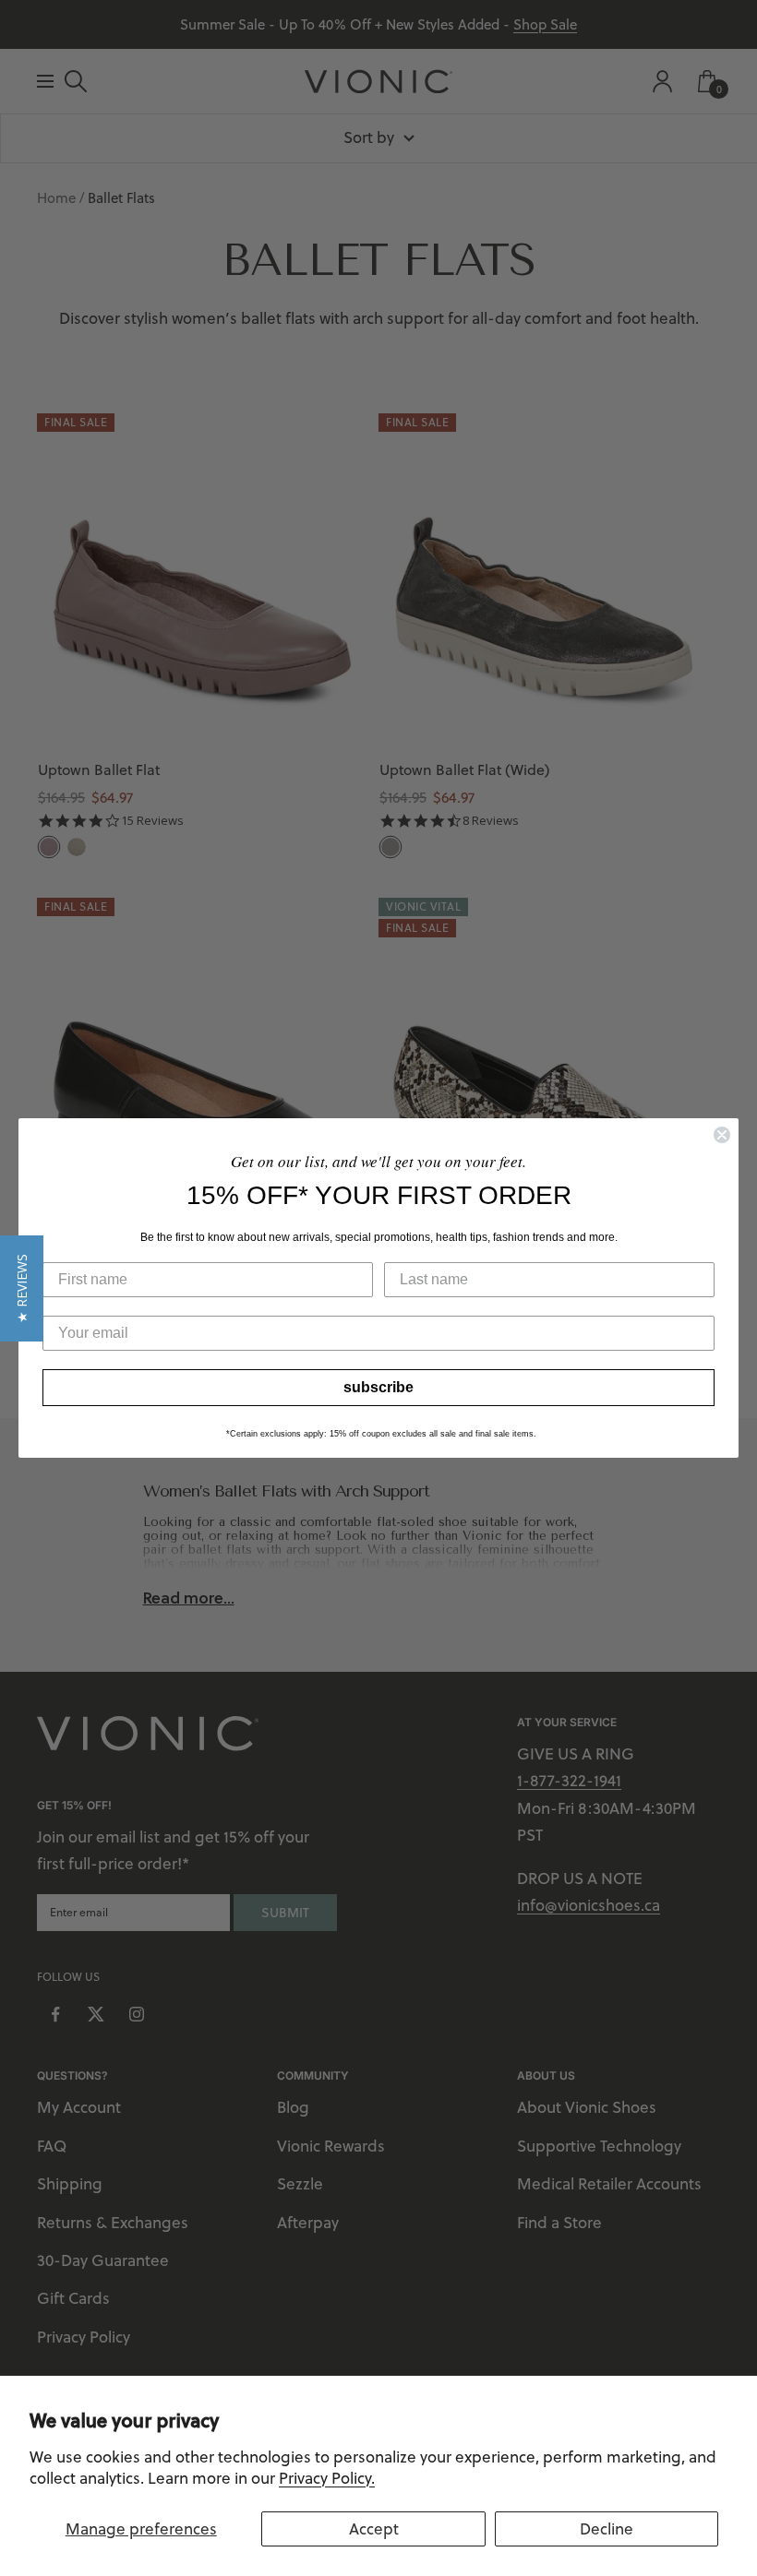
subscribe (378, 1387)
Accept (374, 2529)
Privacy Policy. (327, 2478)
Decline (607, 2529)
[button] (22, 1288)
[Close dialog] (722, 1135)
